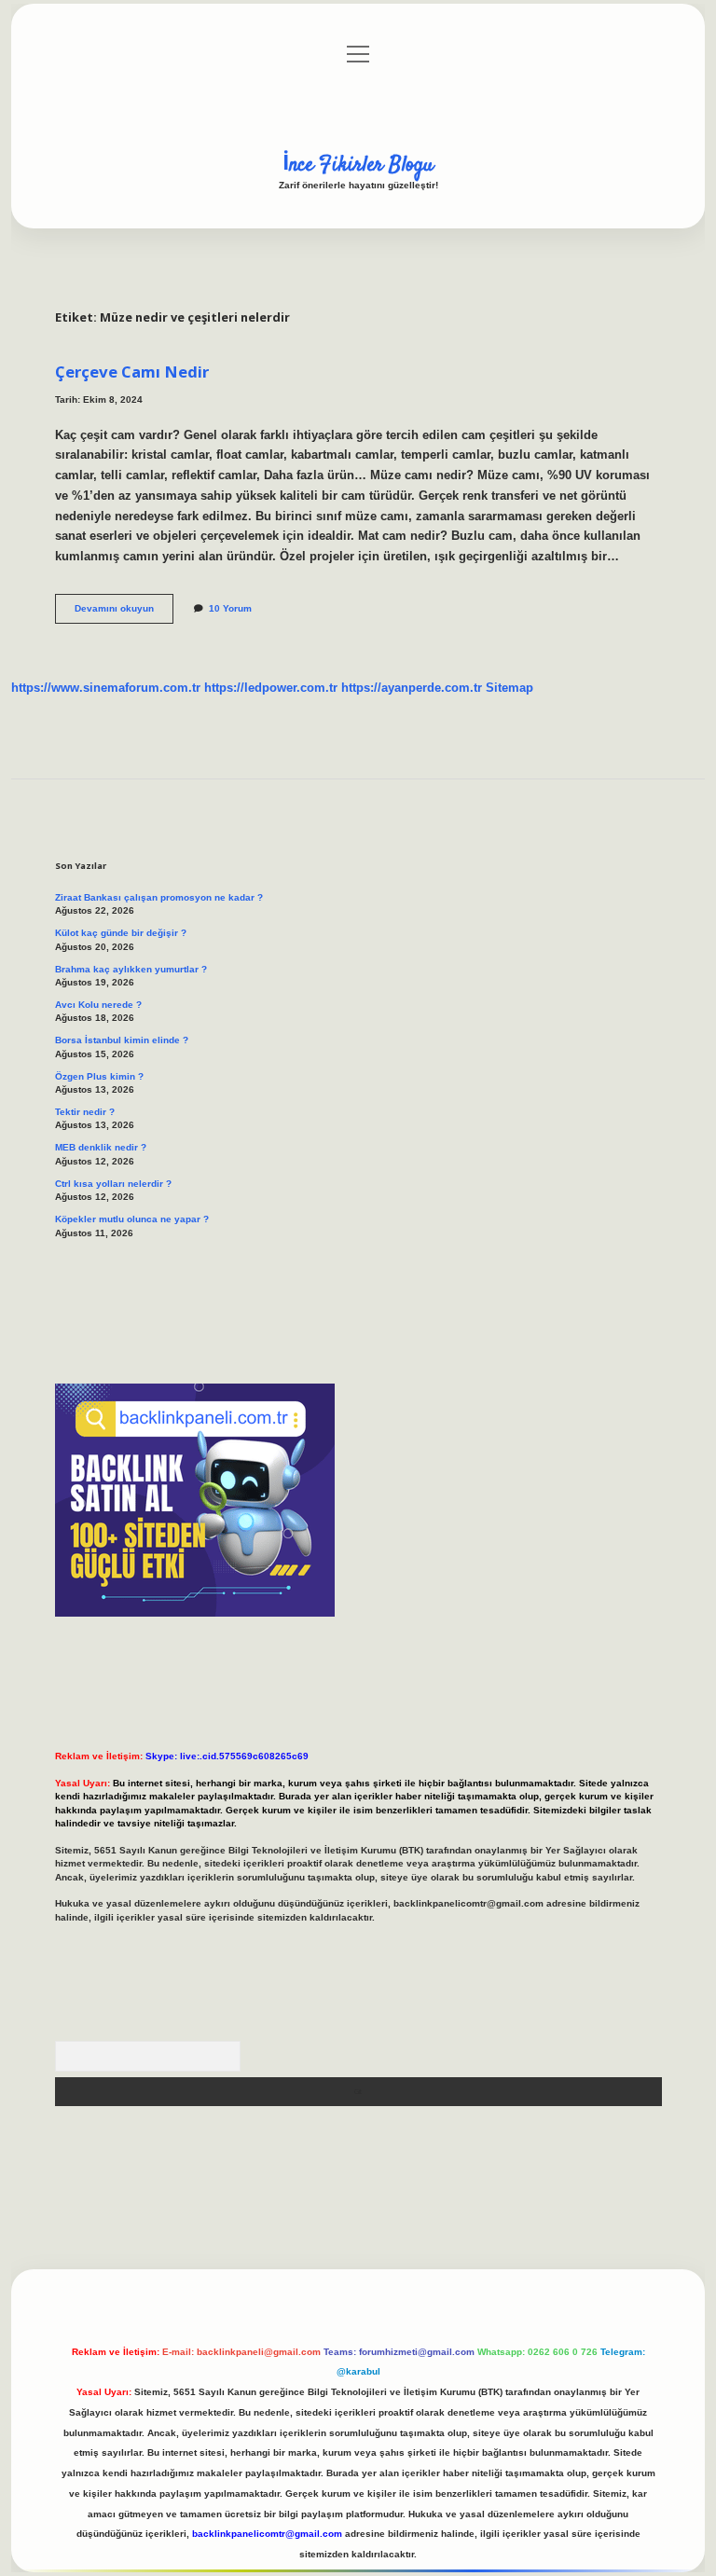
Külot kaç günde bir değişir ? (121, 933)
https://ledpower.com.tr (271, 688)
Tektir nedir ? (85, 1112)
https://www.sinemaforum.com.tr (106, 688)
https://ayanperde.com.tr (412, 688)
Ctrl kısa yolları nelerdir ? (113, 1184)
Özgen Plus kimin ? (99, 1076)
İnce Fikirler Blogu (358, 165)
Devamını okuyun (124, 613)
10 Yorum (230, 608)
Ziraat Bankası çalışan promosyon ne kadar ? (159, 897)
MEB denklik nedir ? (101, 1147)
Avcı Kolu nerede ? (98, 1005)
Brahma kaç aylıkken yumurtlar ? (131, 969)
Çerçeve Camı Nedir (132, 372)
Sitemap (509, 688)
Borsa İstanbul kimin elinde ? (122, 1040)
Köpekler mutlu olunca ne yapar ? (132, 1219)
